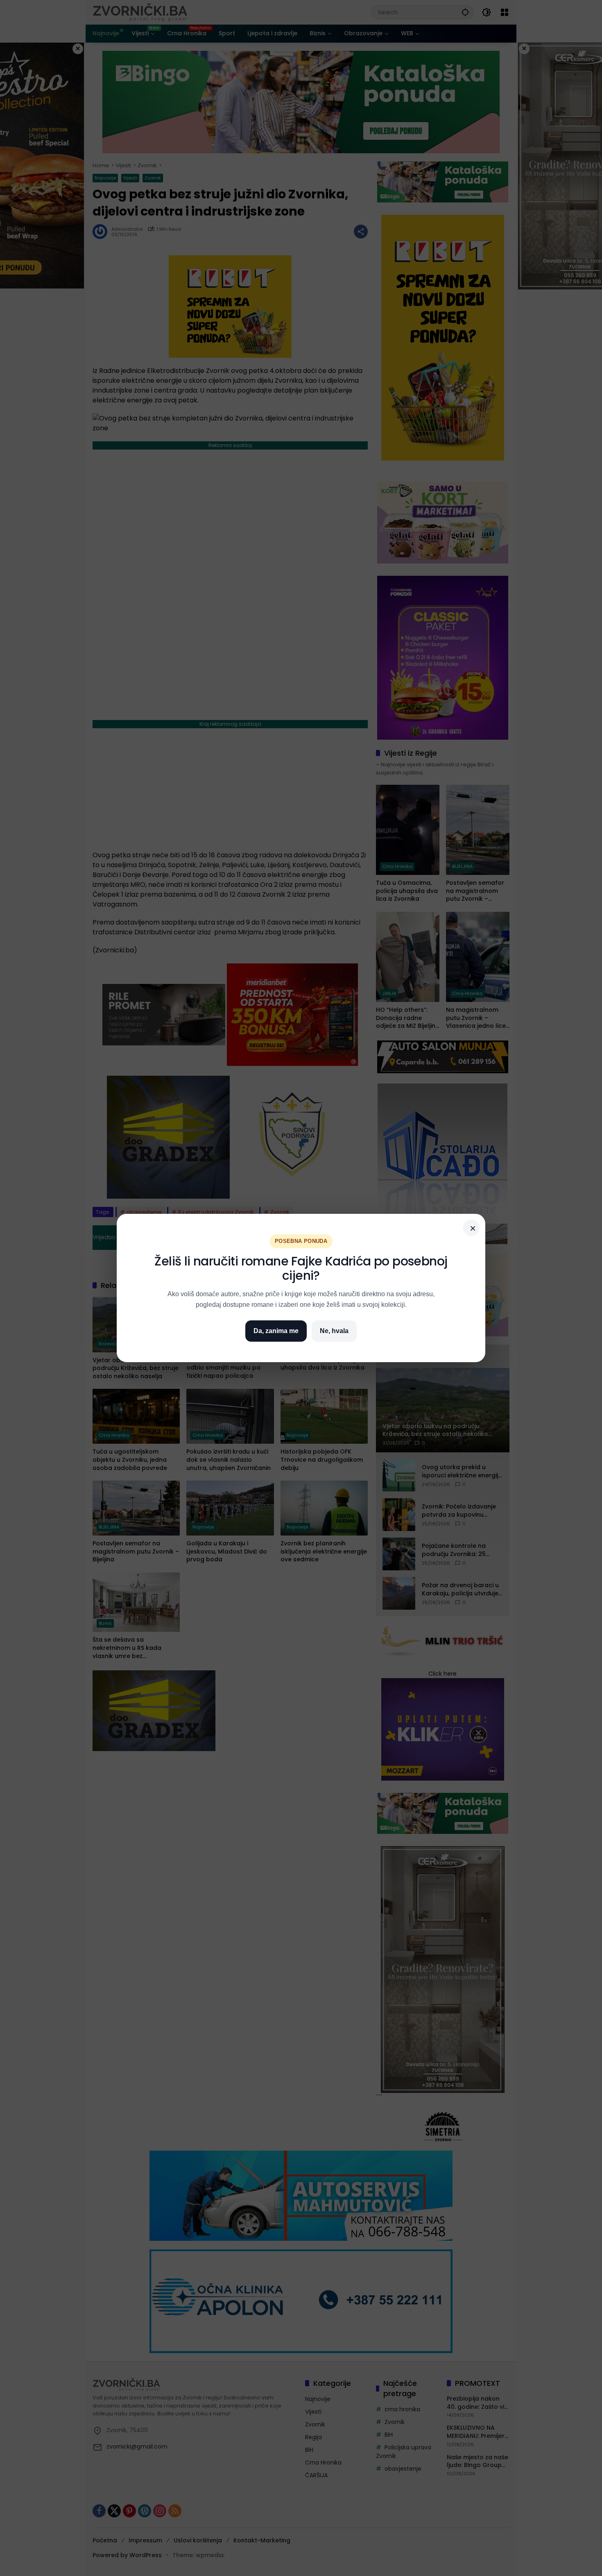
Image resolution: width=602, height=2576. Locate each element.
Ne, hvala (334, 1331)
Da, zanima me (276, 1331)
